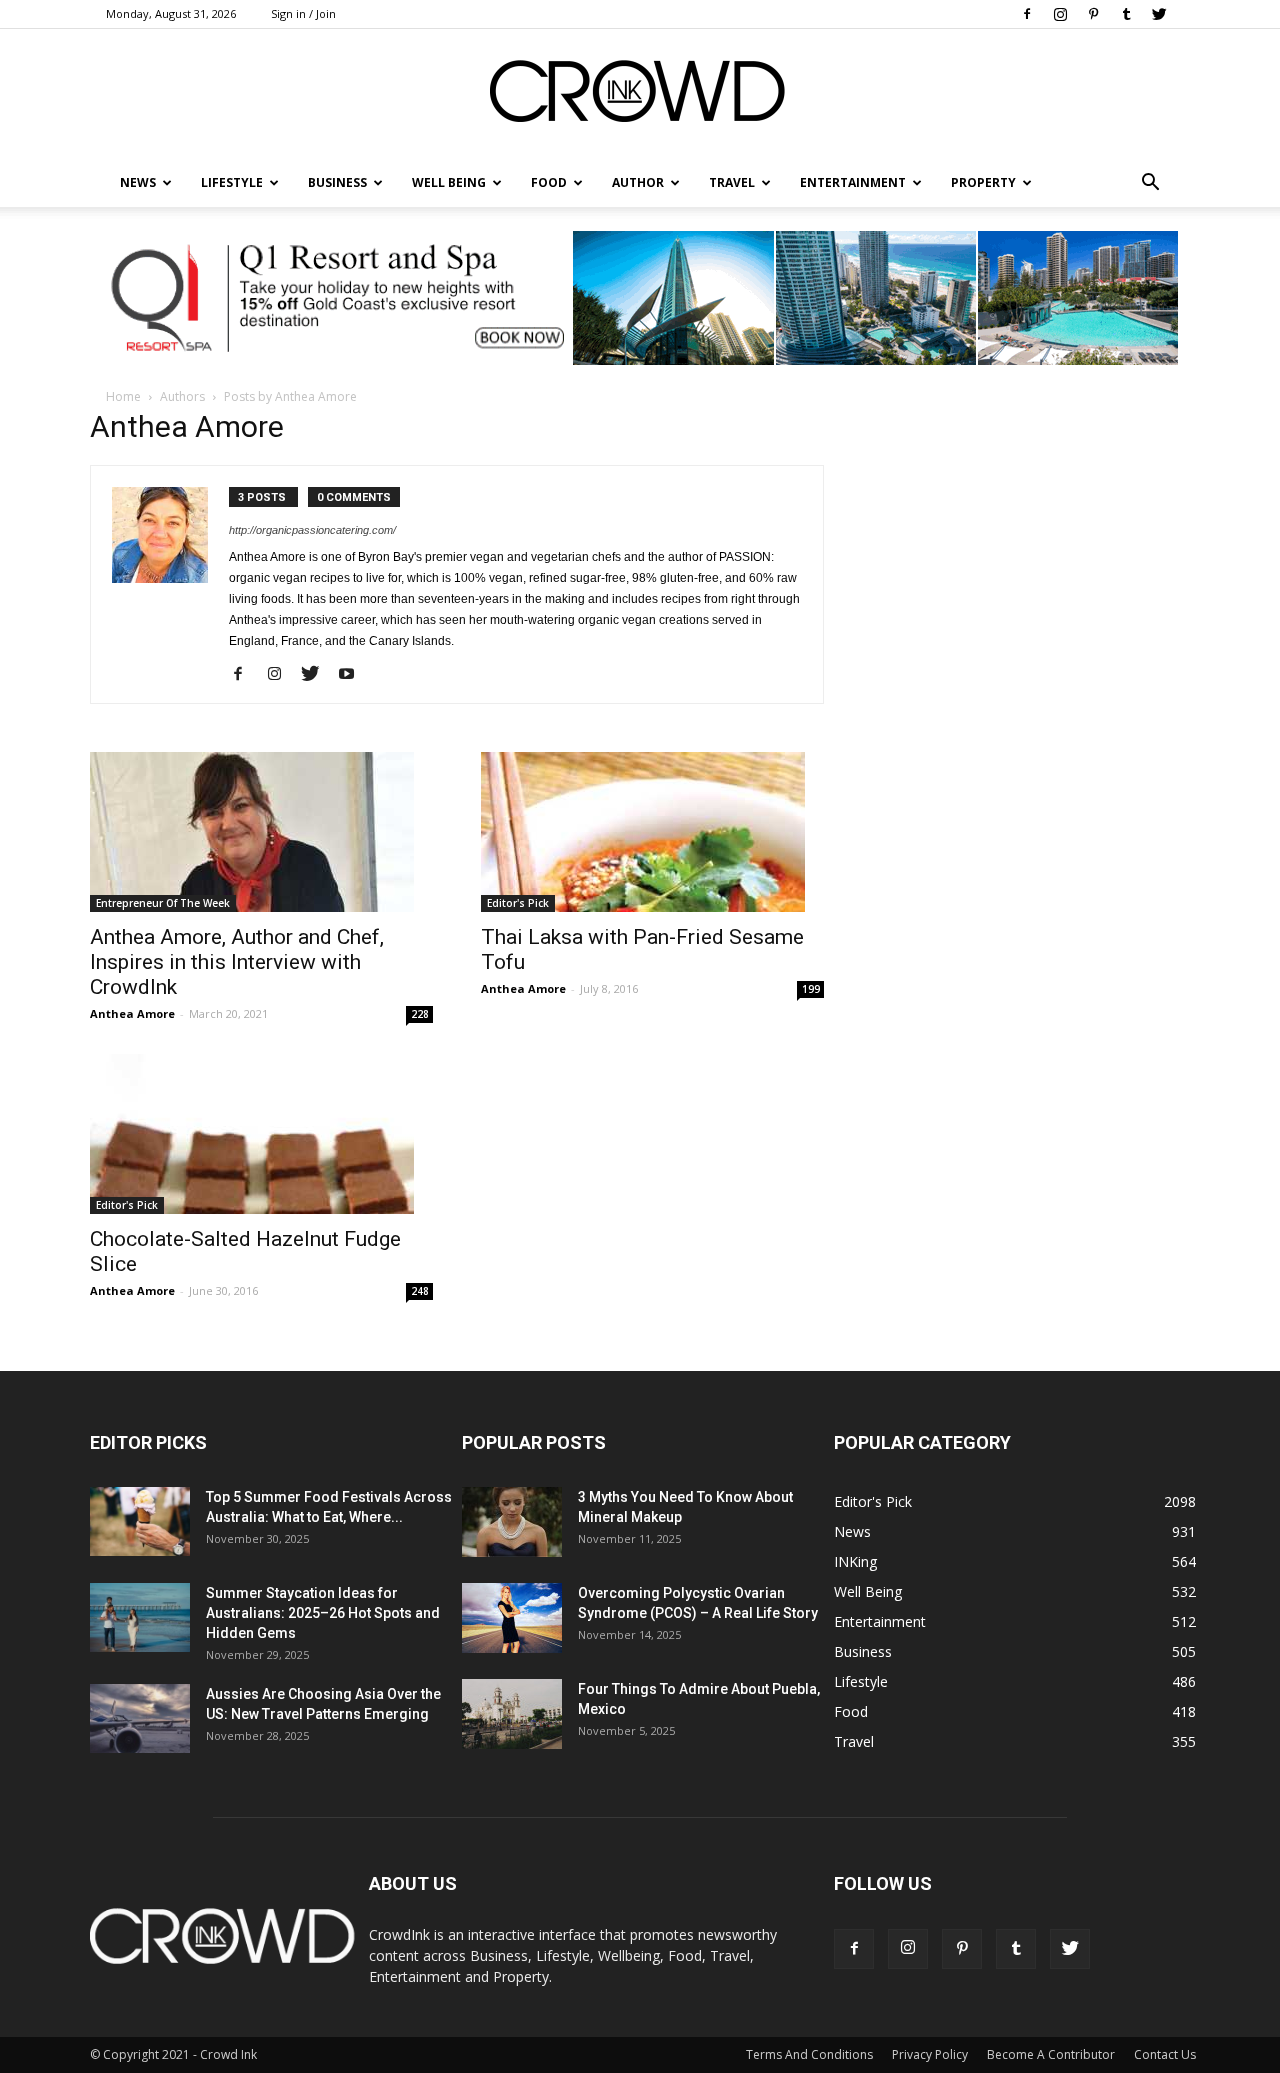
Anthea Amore (132, 1013)
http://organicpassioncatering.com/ (312, 530)
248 (420, 1291)
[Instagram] (1060, 14)
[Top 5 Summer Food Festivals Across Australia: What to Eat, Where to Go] (140, 1521)
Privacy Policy (930, 2054)
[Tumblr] (1126, 14)
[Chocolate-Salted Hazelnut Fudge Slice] (261, 1134)
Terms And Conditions (809, 2054)
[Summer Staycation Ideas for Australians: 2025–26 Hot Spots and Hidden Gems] (140, 1617)
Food (549, 182)
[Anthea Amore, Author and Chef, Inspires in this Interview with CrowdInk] (261, 832)
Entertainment (853, 182)
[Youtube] (353, 675)
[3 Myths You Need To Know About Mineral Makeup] (512, 1522)
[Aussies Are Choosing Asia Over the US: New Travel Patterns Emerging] (140, 1718)
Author (638, 182)
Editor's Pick (518, 903)
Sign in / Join (303, 13)
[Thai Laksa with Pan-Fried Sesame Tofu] (652, 832)
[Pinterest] (1093, 14)
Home (123, 396)
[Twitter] (1159, 14)
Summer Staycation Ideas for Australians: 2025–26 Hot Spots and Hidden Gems (323, 1613)
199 (811, 989)
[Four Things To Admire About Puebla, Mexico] (512, 1714)
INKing (855, 1561)
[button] (1150, 183)
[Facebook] (1027, 14)
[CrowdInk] (640, 95)
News (852, 1531)
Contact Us (1165, 2054)
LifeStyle (232, 182)
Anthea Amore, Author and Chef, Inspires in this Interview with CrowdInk (237, 962)
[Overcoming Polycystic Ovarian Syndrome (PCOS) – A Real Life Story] (512, 1618)
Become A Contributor (1051, 2054)
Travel (732, 182)
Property (983, 182)
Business (337, 182)
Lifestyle (861, 1681)
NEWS (138, 182)
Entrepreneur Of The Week (163, 903)
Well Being (449, 182)
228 (420, 1014)
